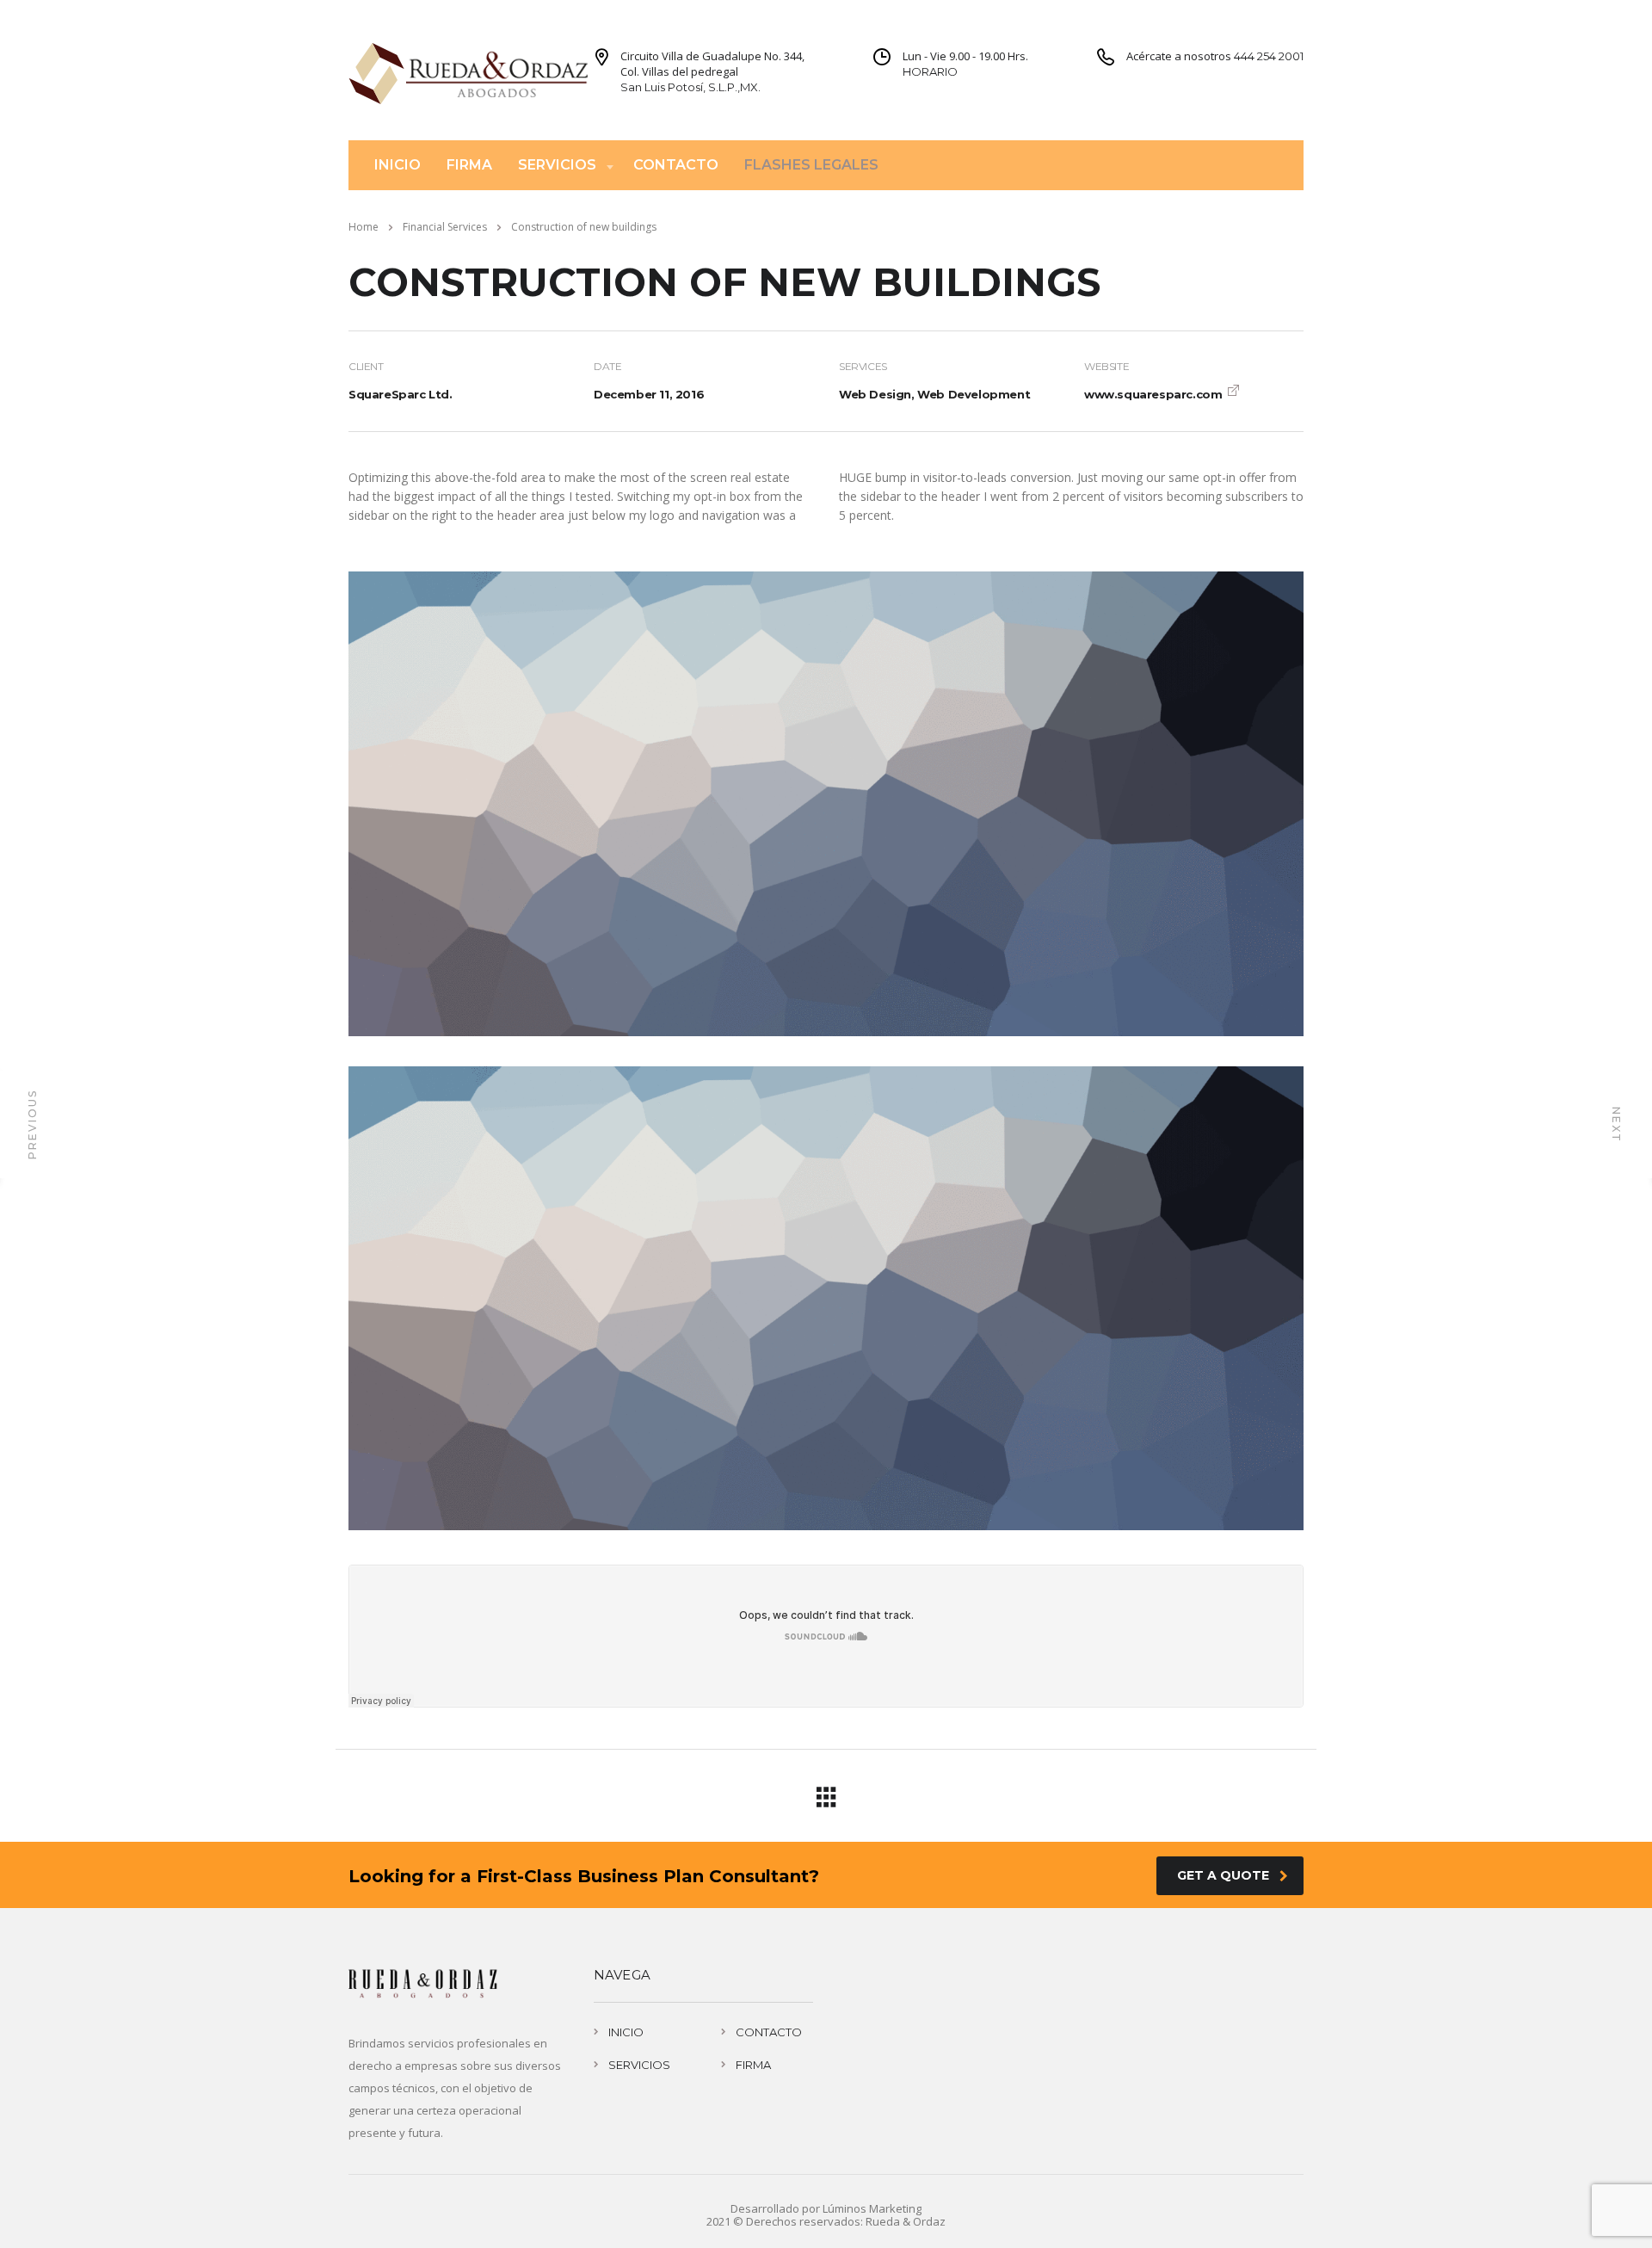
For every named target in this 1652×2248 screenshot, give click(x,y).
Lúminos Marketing (872, 2208)
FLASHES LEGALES (811, 165)
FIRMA (469, 165)
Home (364, 227)
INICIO (398, 165)
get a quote (1223, 1875)
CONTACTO (676, 165)
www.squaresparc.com (1153, 394)
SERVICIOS (557, 165)
